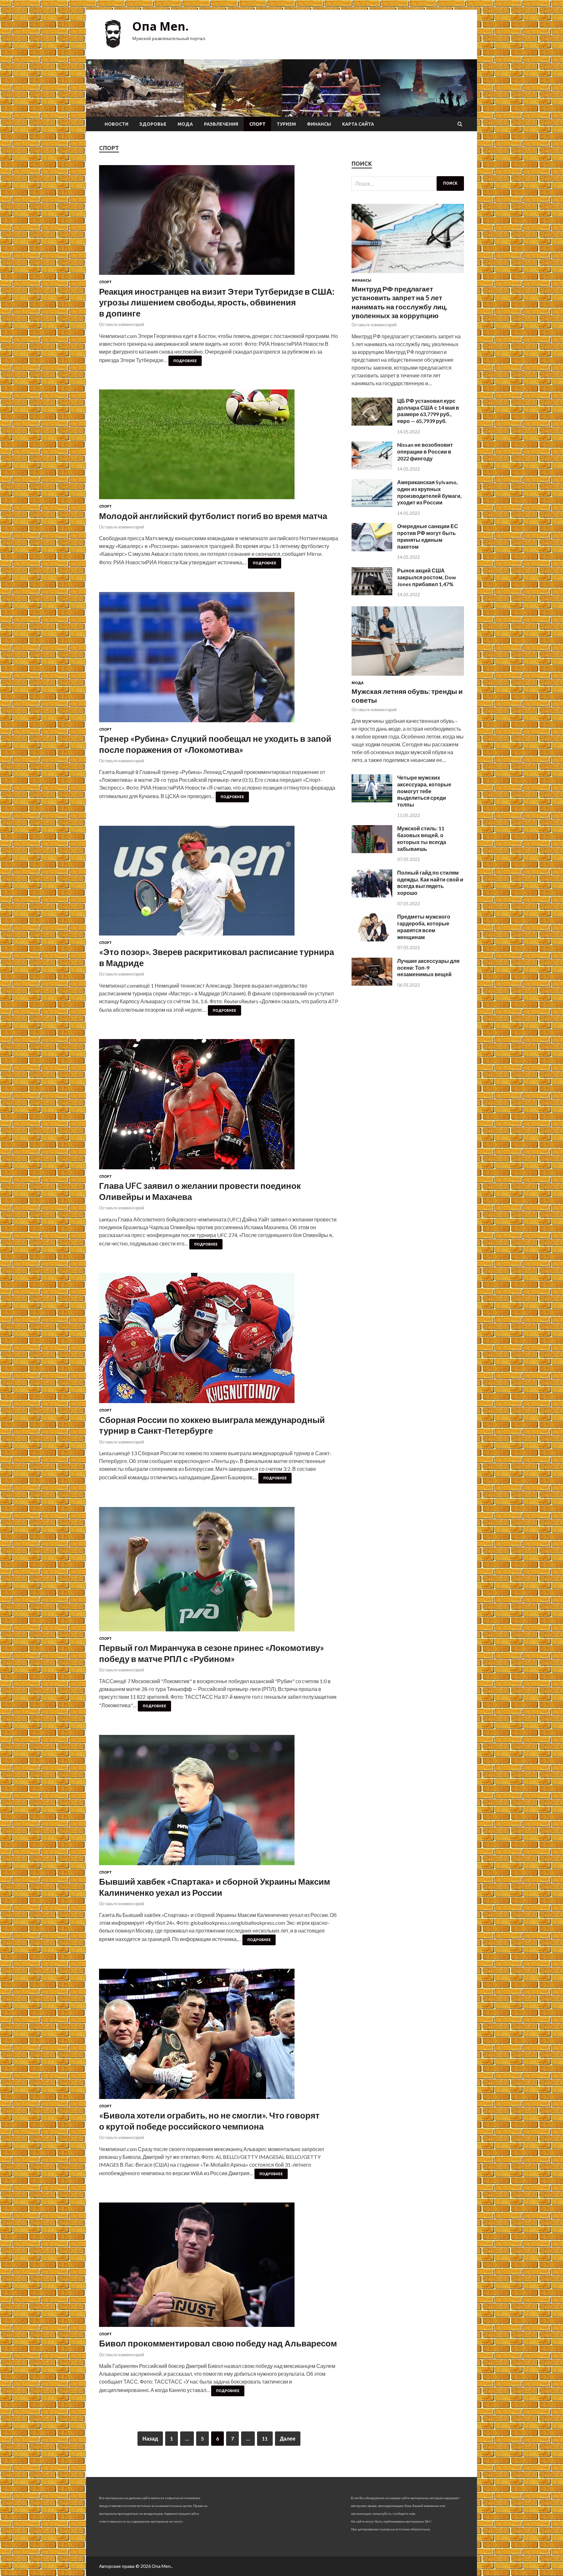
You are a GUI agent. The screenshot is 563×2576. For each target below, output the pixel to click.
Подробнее (185, 361)
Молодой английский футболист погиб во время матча (213, 516)
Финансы (319, 124)
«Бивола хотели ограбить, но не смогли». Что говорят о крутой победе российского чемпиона (209, 2121)
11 (265, 2438)
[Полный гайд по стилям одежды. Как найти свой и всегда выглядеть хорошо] (372, 895)
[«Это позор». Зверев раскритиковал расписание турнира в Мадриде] (219, 883)
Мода (185, 124)
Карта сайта (358, 124)
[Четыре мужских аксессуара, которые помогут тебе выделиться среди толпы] (372, 800)
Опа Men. (160, 26)
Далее (288, 2438)
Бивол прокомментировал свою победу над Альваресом (218, 2343)
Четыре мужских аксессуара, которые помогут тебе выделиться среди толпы (424, 791)
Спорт (257, 124)
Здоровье (153, 124)
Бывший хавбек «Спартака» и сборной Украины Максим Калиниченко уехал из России (215, 1887)
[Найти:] (408, 183)
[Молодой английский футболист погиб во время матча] (219, 447)
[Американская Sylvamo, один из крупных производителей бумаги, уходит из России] (372, 505)
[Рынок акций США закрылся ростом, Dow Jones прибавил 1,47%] (372, 593)
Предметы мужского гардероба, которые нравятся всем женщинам (424, 927)
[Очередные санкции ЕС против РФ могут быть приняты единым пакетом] (372, 549)
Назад (150, 2438)
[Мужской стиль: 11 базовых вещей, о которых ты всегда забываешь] (372, 851)
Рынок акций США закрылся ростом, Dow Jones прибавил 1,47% (427, 577)
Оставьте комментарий (122, 324)
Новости (116, 124)
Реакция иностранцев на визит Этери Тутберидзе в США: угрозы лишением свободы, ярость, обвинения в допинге (217, 303)
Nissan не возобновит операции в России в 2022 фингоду (425, 451)
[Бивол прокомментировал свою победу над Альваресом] (219, 2267)
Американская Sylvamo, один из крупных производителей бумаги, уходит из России (429, 492)
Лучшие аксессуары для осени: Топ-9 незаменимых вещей (428, 968)
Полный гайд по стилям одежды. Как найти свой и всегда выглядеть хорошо (430, 883)
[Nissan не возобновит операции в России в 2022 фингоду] (372, 467)
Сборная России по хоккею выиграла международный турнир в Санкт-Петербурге (212, 1425)
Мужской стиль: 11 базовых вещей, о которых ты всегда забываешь (422, 838)
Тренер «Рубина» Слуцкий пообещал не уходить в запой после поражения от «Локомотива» (215, 744)
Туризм (286, 124)
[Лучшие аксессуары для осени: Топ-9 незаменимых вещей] (372, 984)
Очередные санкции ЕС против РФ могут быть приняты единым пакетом (428, 536)
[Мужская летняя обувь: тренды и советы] (408, 677)
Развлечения (221, 124)
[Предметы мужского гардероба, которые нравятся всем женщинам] (372, 939)
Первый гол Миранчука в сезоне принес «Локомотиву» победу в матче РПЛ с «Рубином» (212, 1653)
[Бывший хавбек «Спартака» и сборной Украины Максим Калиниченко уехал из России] (219, 1803)
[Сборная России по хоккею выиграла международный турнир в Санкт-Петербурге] (219, 1341)
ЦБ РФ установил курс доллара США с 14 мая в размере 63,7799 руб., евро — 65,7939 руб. (428, 411)
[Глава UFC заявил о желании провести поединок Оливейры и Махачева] (219, 1107)
